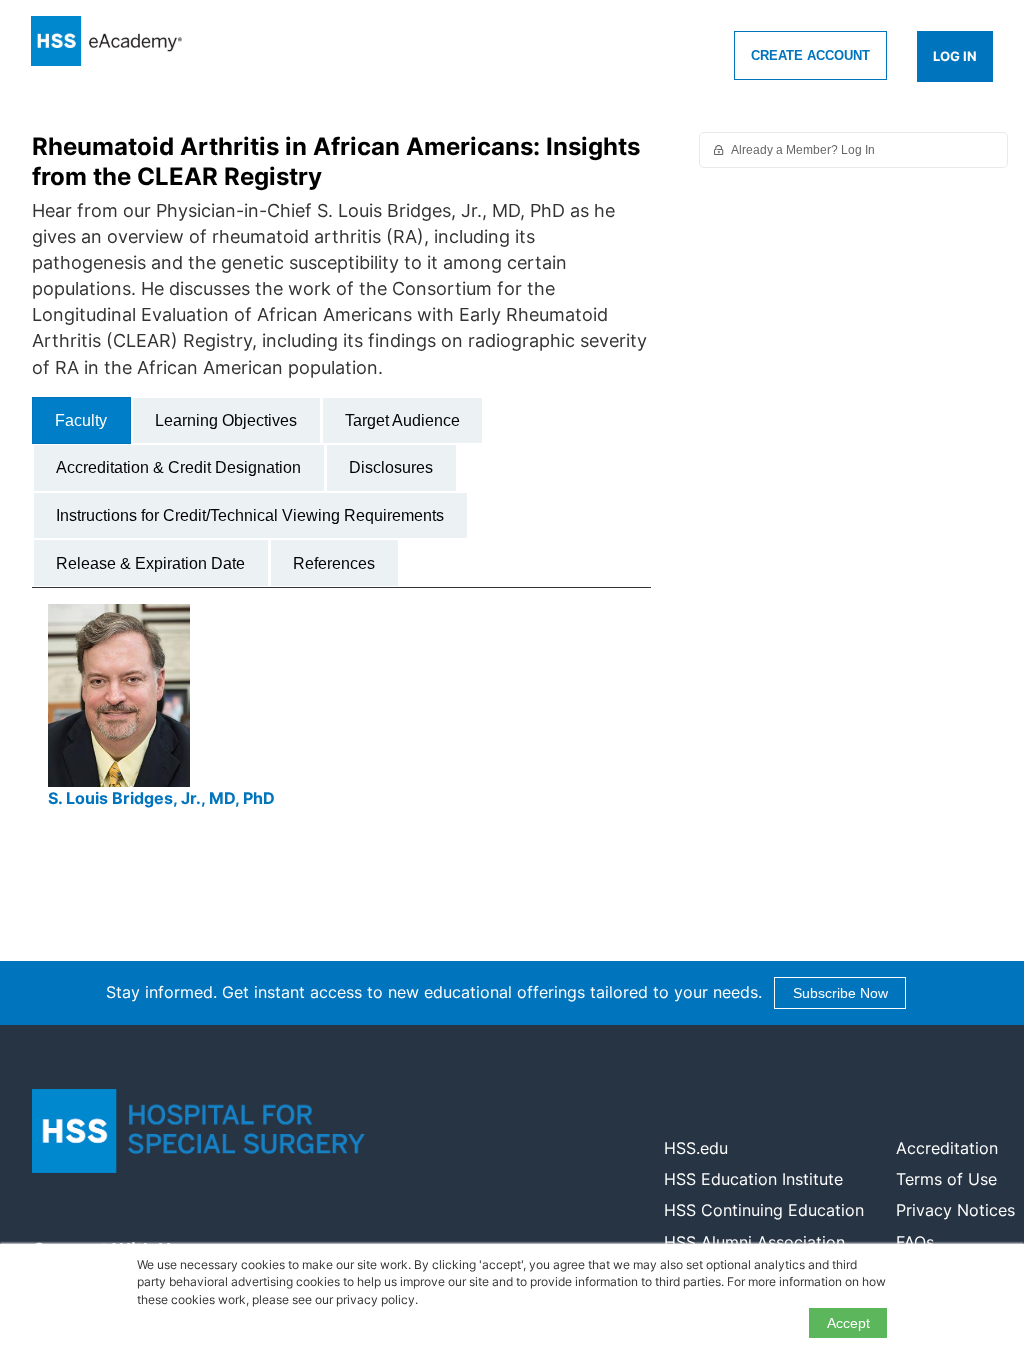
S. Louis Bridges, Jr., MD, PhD (161, 798)
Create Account (810, 55)
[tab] (81, 421)
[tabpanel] (341, 715)
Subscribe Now (840, 993)
